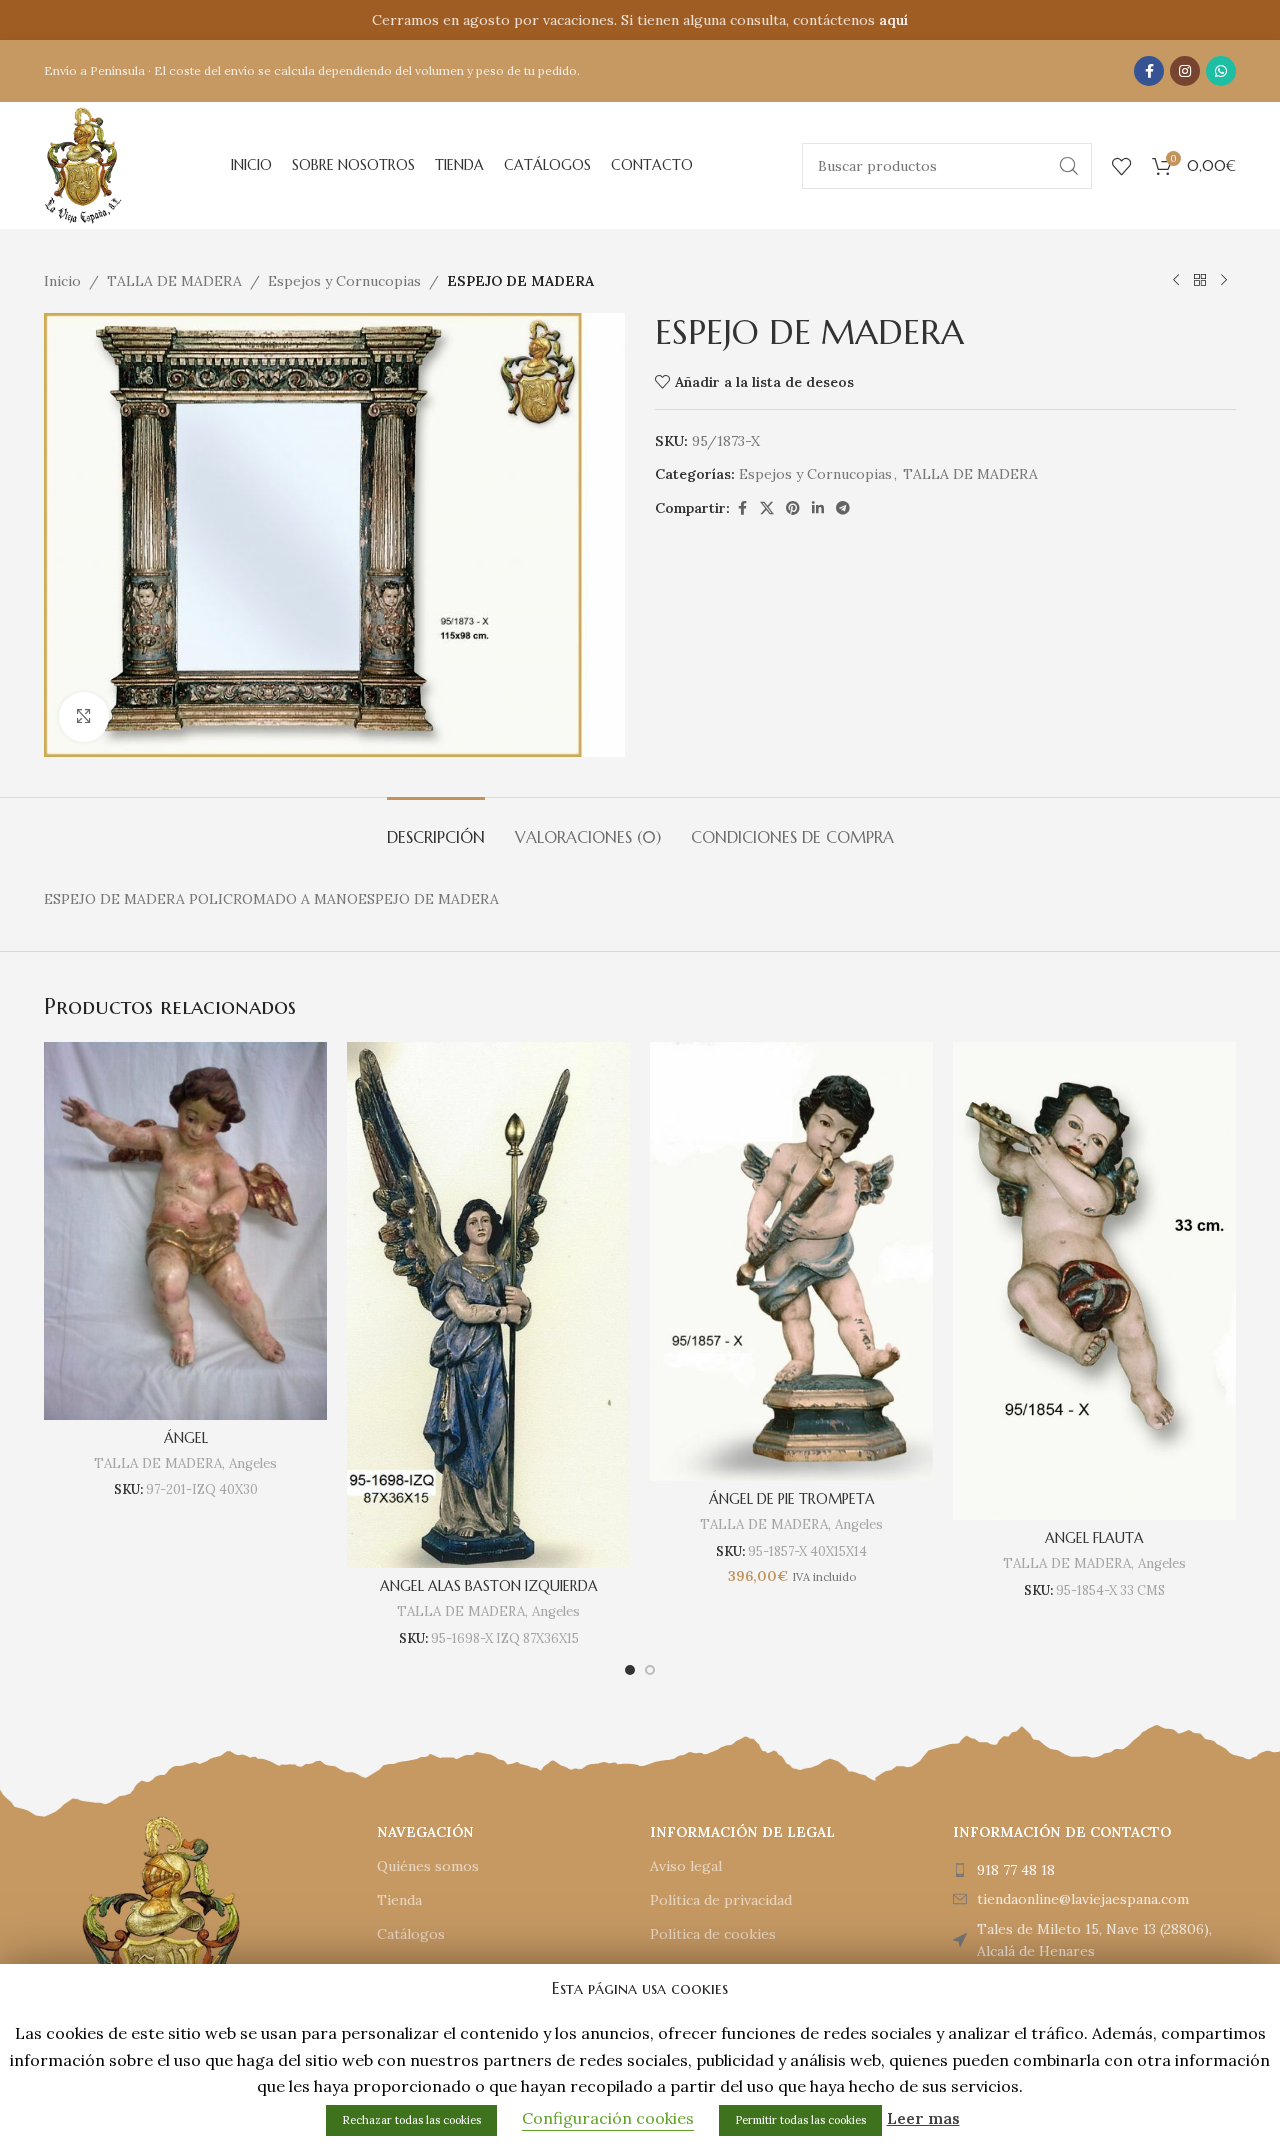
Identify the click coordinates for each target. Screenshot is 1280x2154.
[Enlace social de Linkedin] (818, 508)
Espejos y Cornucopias (344, 281)
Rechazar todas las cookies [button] (411, 2120)
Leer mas (923, 2118)
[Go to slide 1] (630, 1670)
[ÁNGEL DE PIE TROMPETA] (791, 1261)
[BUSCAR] (1069, 166)
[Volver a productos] (1200, 281)
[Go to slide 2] (650, 1670)
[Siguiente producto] (1224, 281)
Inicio (62, 281)
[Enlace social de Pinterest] (793, 508)
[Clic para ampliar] (84, 717)
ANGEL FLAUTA (1094, 1538)
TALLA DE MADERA (174, 281)
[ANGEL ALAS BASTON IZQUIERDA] (488, 1304)
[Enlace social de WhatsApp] (1221, 71)
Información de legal (742, 1832)
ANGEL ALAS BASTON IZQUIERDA (489, 1586)
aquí (893, 20)
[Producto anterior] (1176, 281)
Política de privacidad (721, 1900)
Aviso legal (686, 1866)
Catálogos (411, 1934)
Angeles (253, 1463)
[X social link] (767, 508)
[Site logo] (83, 164)
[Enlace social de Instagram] (1185, 71)
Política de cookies (713, 1934)
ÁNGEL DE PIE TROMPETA (792, 1499)
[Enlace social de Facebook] (1149, 71)
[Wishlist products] (1122, 166)
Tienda (399, 1900)
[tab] (436, 827)
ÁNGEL (186, 1438)
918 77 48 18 (1016, 1870)
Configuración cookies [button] (608, 2118)
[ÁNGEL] (185, 1230)
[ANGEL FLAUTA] (1094, 1280)
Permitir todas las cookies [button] (800, 2120)
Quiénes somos (428, 1866)
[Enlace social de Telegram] (843, 508)
